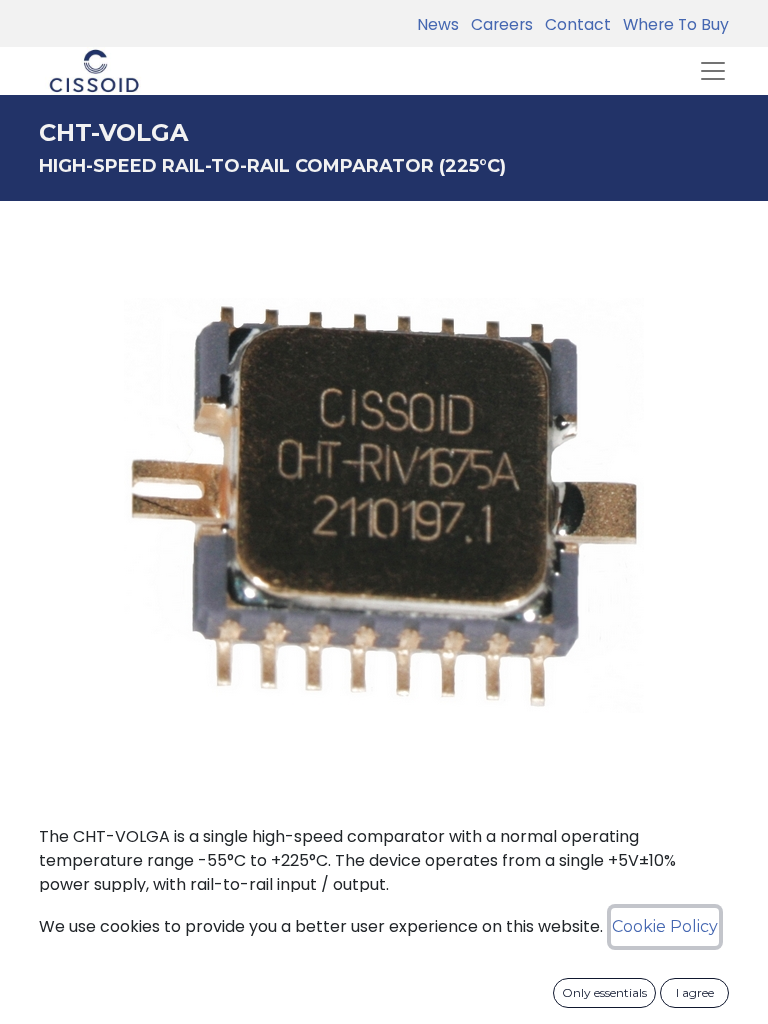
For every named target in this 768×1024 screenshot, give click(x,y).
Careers (498, 24)
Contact (574, 24)
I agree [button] (695, 992)
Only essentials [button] (604, 992)
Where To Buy (672, 24)
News (438, 24)
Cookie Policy (665, 926)
